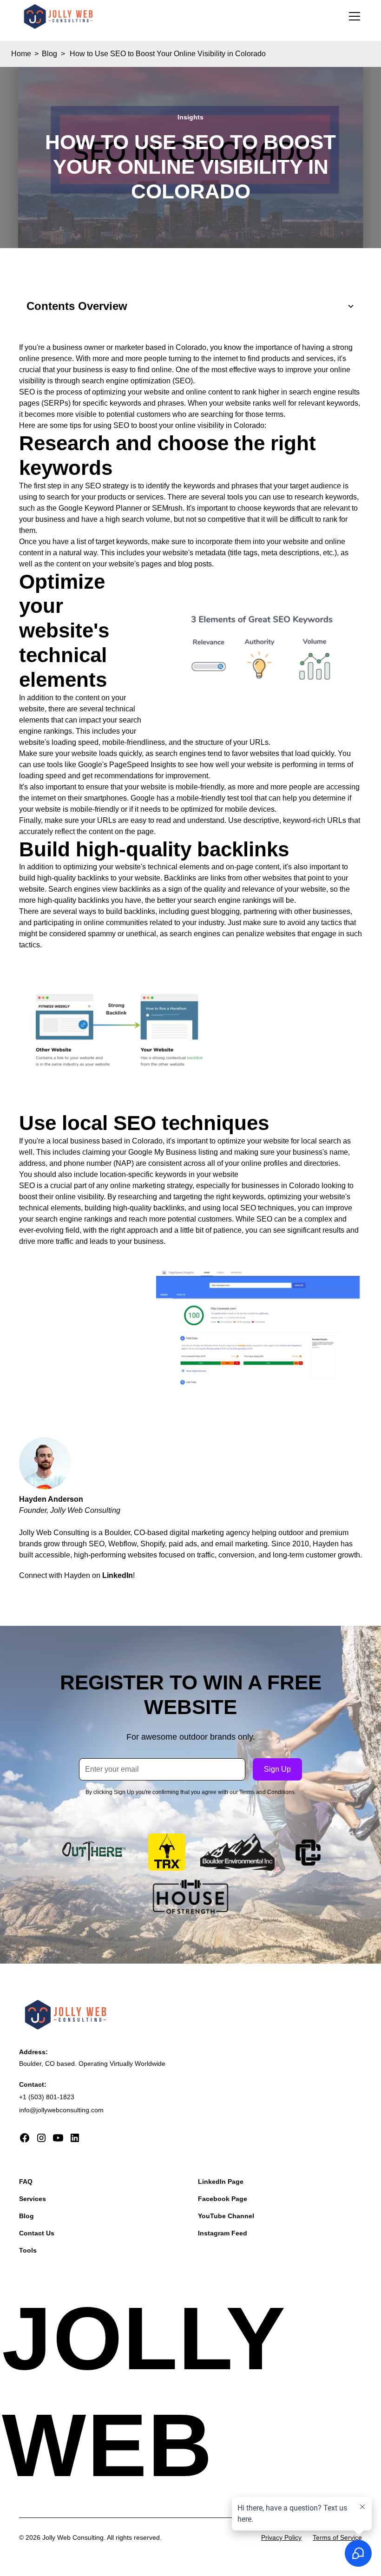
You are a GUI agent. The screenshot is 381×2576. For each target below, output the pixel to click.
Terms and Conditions (267, 1792)
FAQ (26, 2182)
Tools (28, 2250)
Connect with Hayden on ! (77, 1575)
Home (21, 54)
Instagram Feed (223, 2233)
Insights (190, 117)
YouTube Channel (226, 2216)
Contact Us (37, 2233)
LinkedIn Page (221, 2182)
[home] (58, 17)
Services (33, 2199)
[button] (353, 16)
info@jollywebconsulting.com (61, 2110)
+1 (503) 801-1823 (47, 2097)
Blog (49, 54)
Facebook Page (223, 2199)
